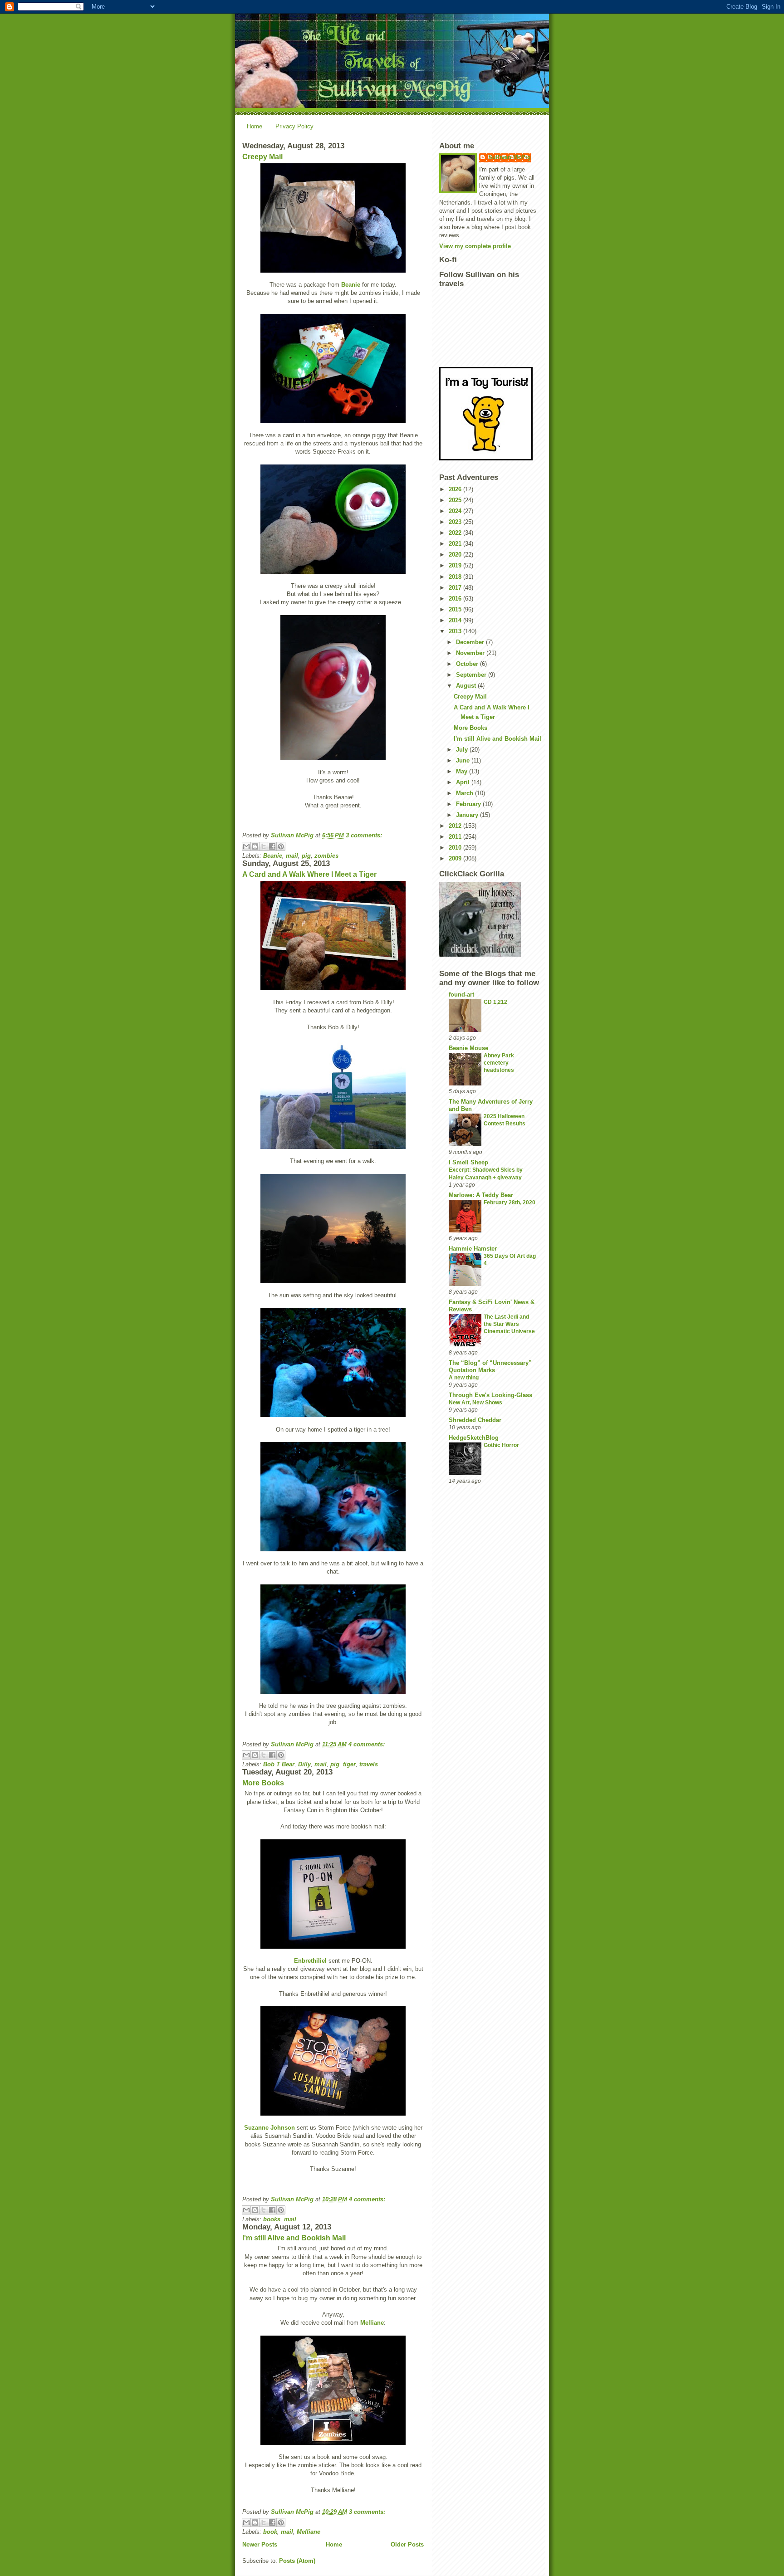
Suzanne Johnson (269, 2128)
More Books (263, 1783)
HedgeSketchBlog (474, 1438)
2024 (456, 511)
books (272, 2219)
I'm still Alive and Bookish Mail (294, 2238)
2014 (456, 620)
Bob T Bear (279, 1764)
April (464, 782)
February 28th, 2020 (510, 1202)
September (472, 675)
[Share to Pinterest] (281, 846)
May (463, 771)
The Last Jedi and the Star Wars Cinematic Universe (509, 1324)
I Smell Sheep (468, 1162)
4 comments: (367, 1744)
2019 (456, 565)
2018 (456, 577)
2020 (456, 555)
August (467, 686)
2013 (456, 631)
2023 (456, 522)
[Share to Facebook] (272, 846)
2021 (456, 544)
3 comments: (364, 835)
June (464, 760)
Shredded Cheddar (475, 1420)
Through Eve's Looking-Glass (490, 1395)
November (471, 653)
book (270, 2532)
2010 (456, 848)
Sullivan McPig (510, 157)
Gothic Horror (501, 1445)
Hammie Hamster (473, 1249)
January (468, 815)
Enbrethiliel (310, 1961)
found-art (461, 995)
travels (369, 1764)
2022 (456, 533)
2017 (456, 588)
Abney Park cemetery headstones (499, 1063)
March (465, 793)
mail (292, 856)
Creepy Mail (262, 157)
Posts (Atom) (297, 2561)
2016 (456, 599)
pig (306, 856)
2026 (456, 489)
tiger (349, 1764)
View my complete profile (475, 246)
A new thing (464, 1378)
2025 (456, 500)
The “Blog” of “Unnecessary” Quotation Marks (490, 1366)
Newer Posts (260, 2544)
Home (255, 126)
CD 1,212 (495, 1002)
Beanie (351, 285)
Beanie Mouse (468, 1048)
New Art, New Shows (475, 1403)
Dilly (304, 1764)
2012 (456, 826)
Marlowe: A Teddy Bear (481, 1195)
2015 (456, 609)
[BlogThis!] (255, 846)
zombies (326, 856)
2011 (456, 837)
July (463, 750)
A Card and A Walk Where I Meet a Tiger (309, 874)
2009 (456, 858)
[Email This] (246, 846)
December (471, 642)
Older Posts (407, 2544)
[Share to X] (264, 846)
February (469, 804)
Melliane (372, 2323)
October (468, 664)
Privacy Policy (294, 126)
